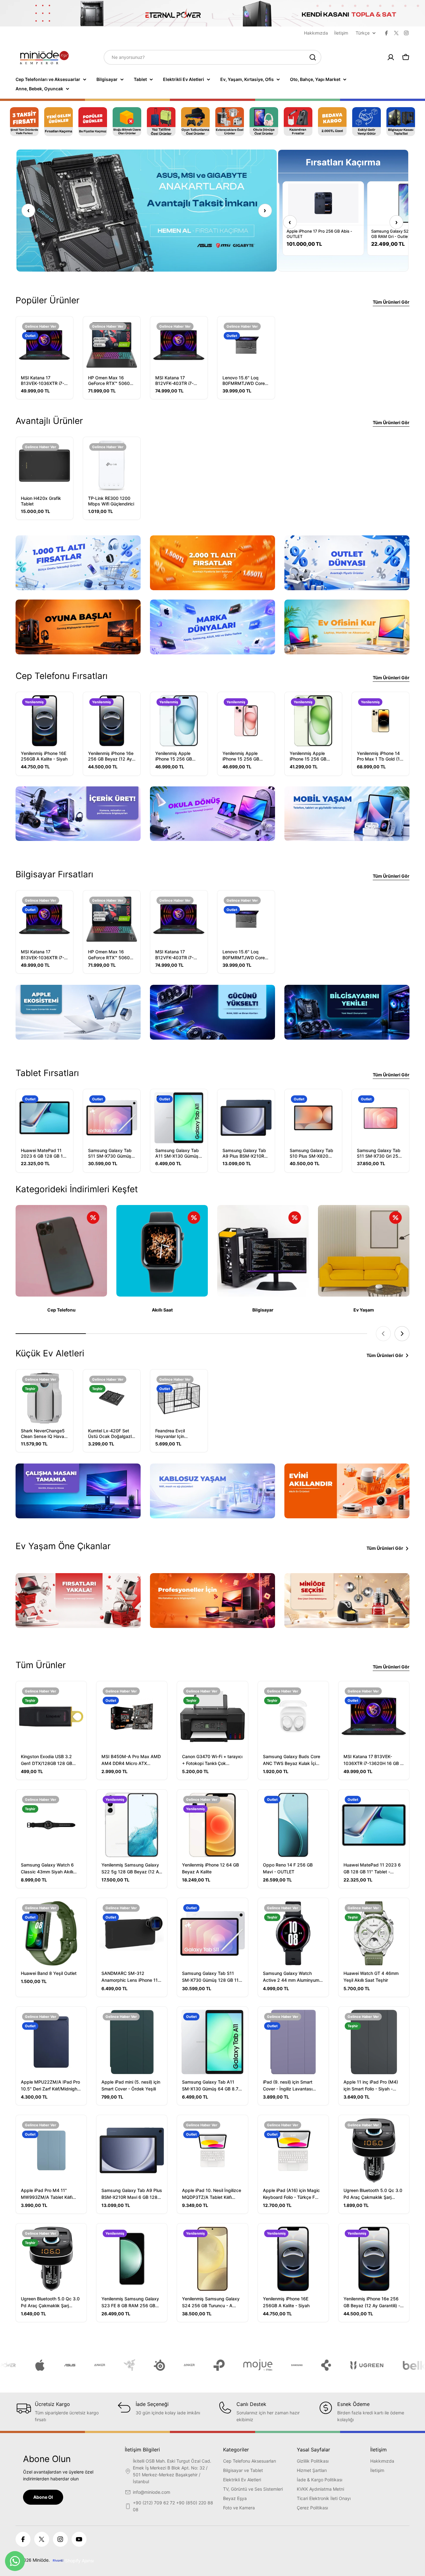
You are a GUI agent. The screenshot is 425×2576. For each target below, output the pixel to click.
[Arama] (313, 57)
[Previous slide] (383, 1334)
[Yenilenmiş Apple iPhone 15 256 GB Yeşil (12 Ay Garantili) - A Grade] (313, 721)
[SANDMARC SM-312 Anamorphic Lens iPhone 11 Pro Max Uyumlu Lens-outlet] (132, 1933)
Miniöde (41, 2560)
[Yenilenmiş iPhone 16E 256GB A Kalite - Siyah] (44, 721)
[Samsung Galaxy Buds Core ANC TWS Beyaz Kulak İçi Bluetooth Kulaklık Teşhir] (293, 1717)
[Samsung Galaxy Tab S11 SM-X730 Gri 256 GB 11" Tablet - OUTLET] (381, 1118)
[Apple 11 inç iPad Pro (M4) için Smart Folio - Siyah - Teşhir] (374, 2042)
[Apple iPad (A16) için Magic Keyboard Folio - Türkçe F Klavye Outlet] (293, 2150)
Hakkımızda (316, 33)
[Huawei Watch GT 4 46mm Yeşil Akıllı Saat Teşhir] (374, 1933)
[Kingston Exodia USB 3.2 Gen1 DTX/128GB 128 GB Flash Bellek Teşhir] (51, 1717)
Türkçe (363, 33)
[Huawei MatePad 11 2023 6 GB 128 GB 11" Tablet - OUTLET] (44, 1118)
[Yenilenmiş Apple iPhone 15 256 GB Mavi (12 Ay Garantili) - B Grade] (179, 721)
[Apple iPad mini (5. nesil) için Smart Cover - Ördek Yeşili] (132, 2042)
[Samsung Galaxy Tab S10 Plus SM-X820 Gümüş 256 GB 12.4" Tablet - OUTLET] (313, 1118)
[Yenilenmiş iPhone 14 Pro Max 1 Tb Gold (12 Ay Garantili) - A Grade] (381, 721)
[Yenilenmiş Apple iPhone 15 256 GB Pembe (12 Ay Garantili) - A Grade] (246, 721)
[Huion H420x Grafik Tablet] (44, 466)
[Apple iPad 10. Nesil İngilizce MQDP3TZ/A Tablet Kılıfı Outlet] (212, 2150)
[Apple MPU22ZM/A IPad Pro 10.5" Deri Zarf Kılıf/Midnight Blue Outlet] (51, 2042)
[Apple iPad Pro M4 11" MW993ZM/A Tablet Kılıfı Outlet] (51, 2150)
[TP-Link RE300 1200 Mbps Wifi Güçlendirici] (112, 466)
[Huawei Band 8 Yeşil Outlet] (51, 1933)
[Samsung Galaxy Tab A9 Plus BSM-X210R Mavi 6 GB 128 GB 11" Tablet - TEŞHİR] (246, 1118)
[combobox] (213, 57)
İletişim (341, 33)
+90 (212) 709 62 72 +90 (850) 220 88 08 (173, 2506)
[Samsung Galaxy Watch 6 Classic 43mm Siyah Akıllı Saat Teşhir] (51, 1825)
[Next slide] (402, 1334)
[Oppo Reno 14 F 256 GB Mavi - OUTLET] (293, 1825)
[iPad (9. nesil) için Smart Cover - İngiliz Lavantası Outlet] (293, 2042)
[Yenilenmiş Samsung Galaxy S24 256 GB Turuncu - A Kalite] (212, 2259)
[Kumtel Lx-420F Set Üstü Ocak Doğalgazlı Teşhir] (112, 1398)
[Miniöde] (78, 563)
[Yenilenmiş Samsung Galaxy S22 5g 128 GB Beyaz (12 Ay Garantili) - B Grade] (132, 1825)
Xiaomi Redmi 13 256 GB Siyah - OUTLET (370, 234)
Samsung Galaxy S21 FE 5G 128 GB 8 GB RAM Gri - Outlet (290, 234)
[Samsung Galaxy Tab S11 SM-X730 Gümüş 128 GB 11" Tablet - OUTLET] (112, 1118)
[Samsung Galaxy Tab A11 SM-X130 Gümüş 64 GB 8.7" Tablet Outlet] (179, 1118)
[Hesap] (391, 57)
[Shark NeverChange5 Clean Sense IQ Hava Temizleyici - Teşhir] (44, 1398)
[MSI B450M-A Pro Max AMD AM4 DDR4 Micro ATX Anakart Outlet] (132, 1717)
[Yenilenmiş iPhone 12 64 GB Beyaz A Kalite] (212, 1825)
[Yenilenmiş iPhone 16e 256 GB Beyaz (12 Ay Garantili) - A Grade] (112, 721)
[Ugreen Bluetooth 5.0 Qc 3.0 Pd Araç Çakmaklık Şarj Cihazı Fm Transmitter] (374, 2150)
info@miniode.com (152, 2492)
